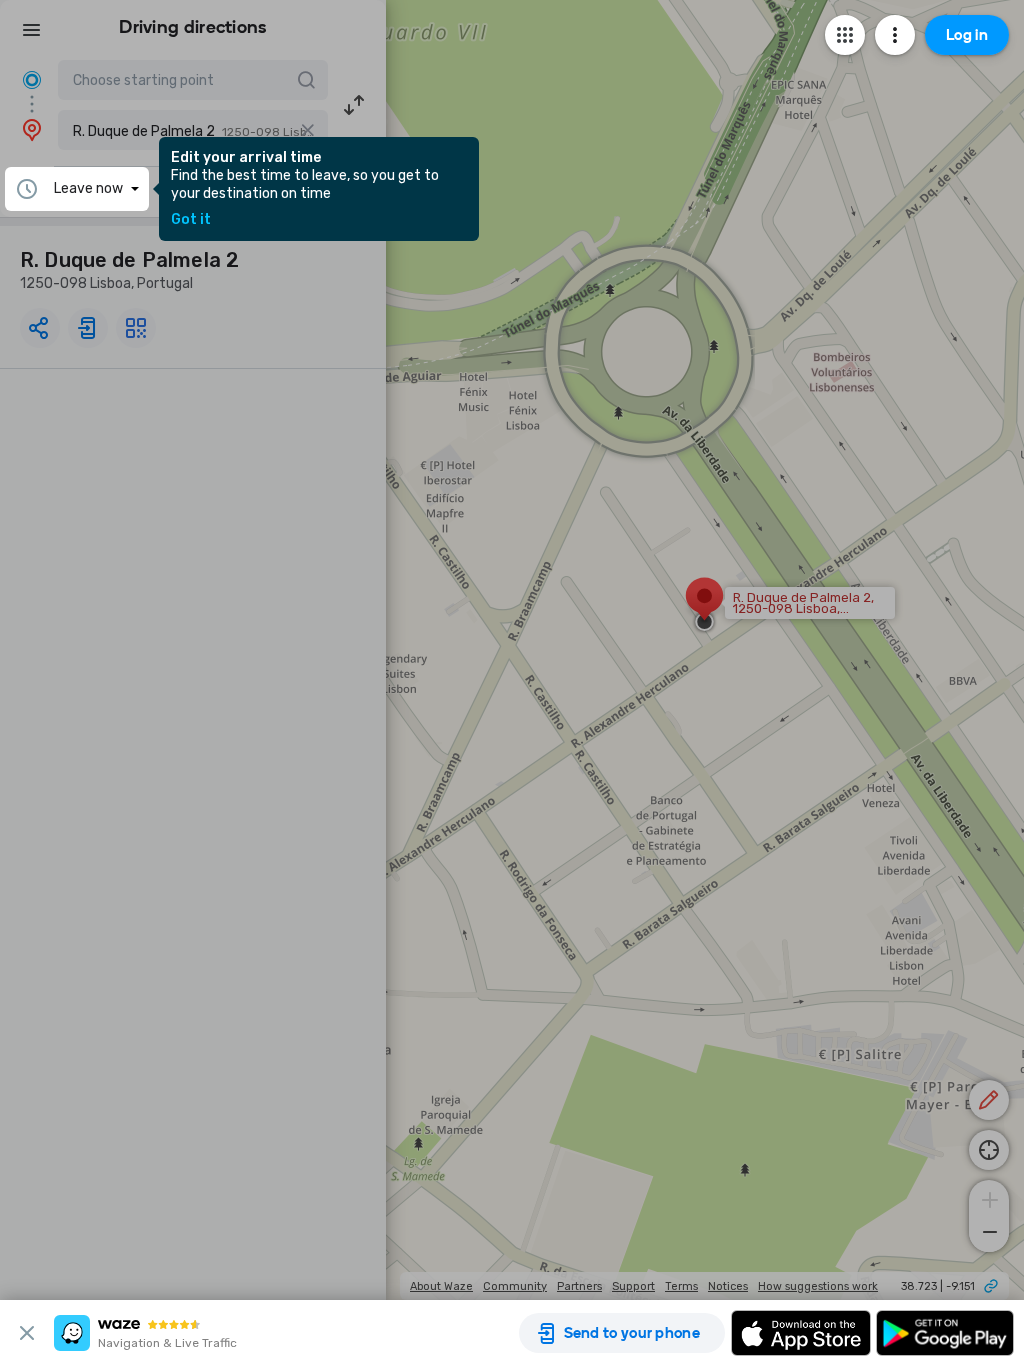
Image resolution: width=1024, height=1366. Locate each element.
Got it (191, 220)
